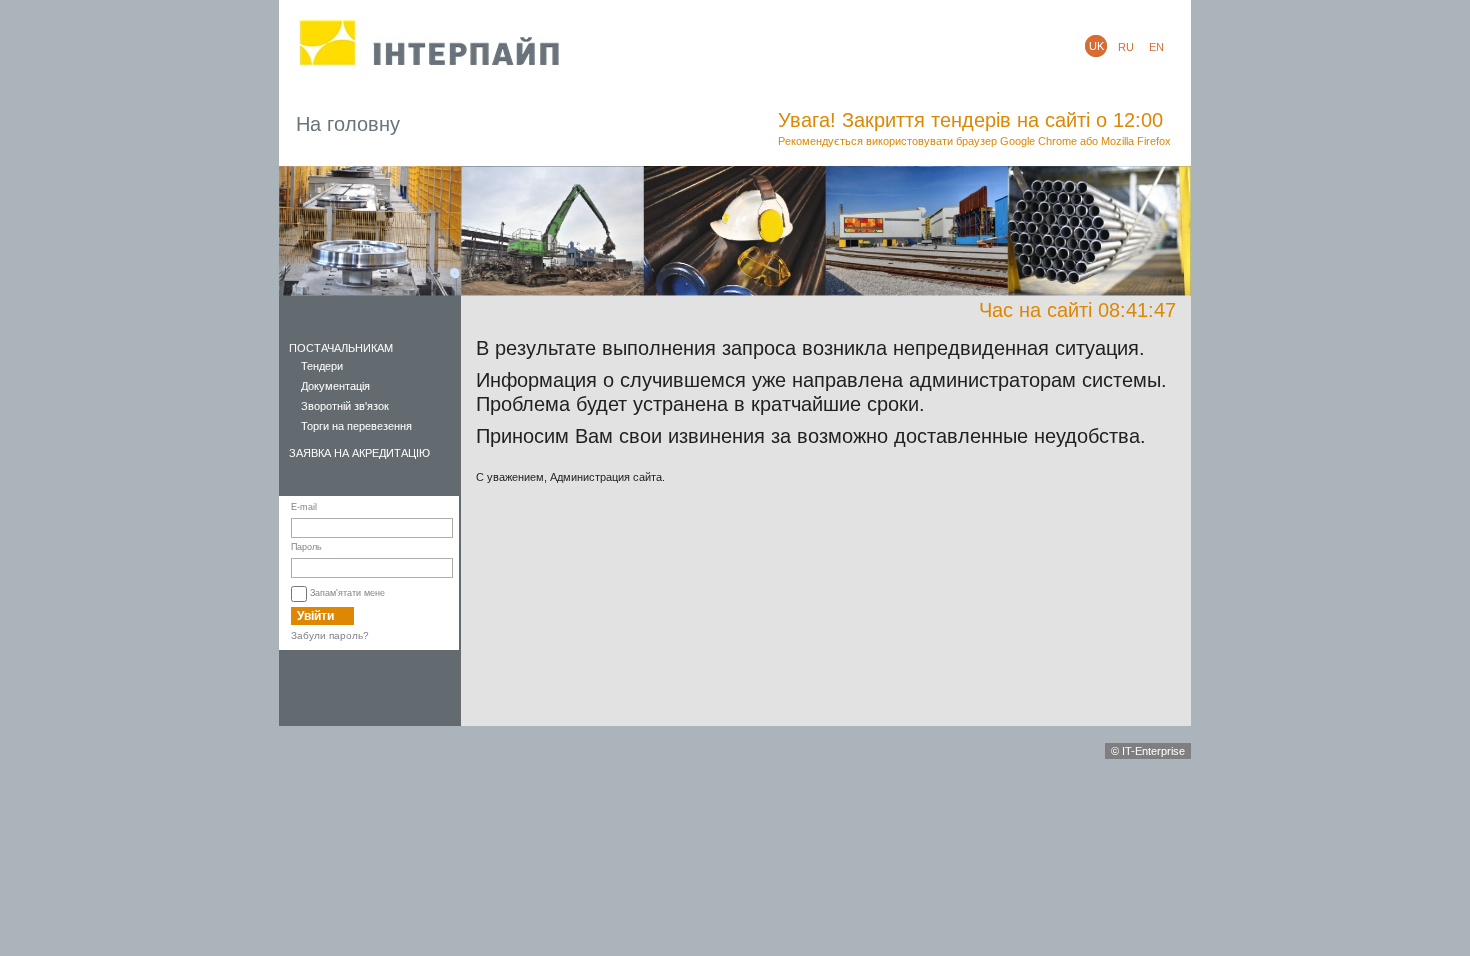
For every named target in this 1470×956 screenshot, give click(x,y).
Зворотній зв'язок (345, 406)
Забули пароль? (330, 635)
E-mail (304, 507)
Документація (335, 386)
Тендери (322, 366)
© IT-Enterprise (1148, 751)
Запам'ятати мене (347, 593)
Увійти (315, 616)
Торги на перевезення (356, 426)
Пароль (306, 547)
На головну (348, 124)
